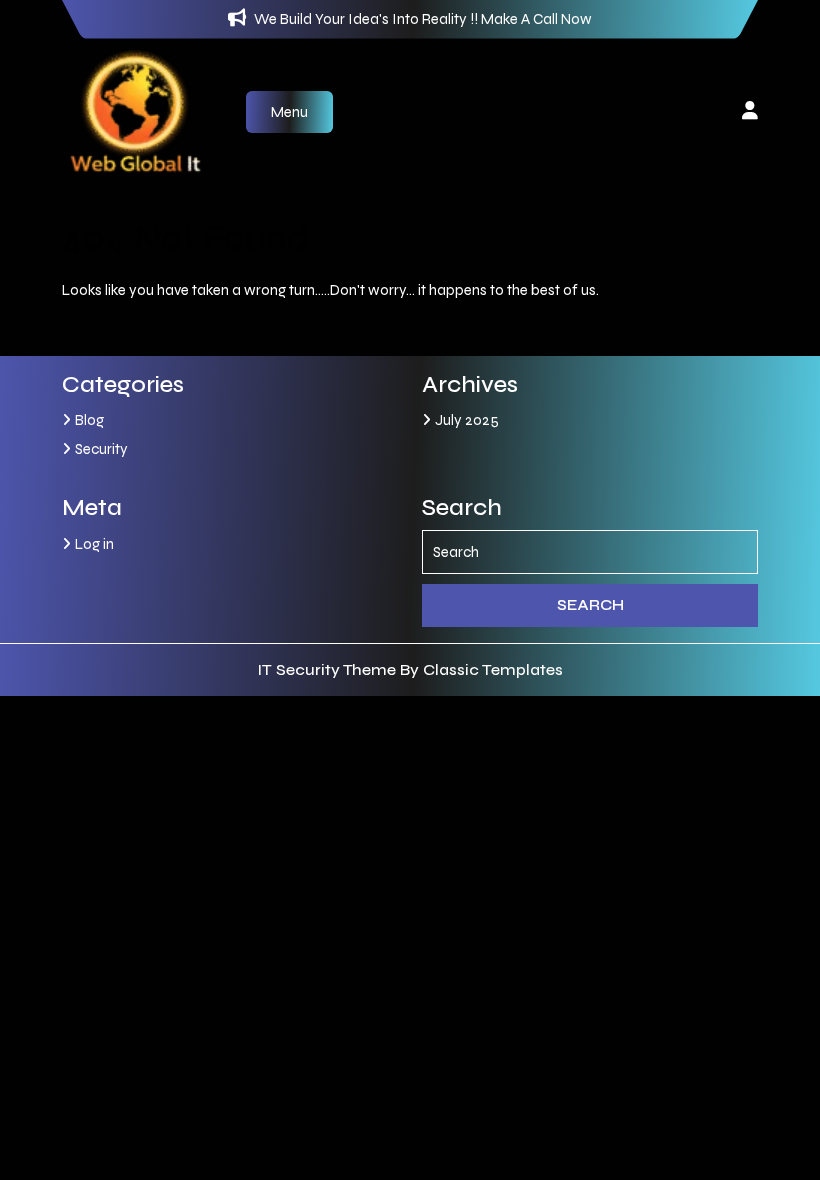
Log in (94, 544)
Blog (89, 420)
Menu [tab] (289, 112)
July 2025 (467, 420)
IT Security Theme (328, 669)
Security (101, 449)
